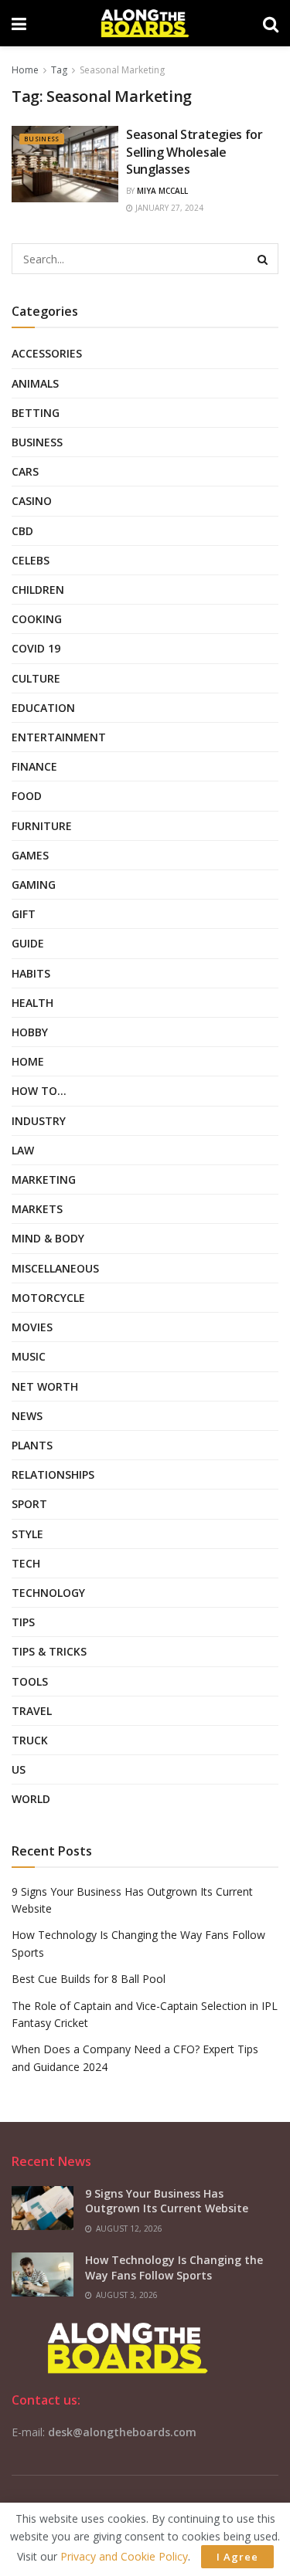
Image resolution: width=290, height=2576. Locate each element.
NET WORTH (45, 1386)
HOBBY (30, 1032)
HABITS (31, 973)
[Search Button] (263, 259)
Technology (48, 1593)
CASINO (32, 501)
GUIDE (28, 943)
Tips (23, 1622)
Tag (59, 70)
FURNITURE (42, 826)
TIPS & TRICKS (49, 1651)
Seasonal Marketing (122, 70)
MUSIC (29, 1356)
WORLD (31, 1799)
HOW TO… (39, 1091)
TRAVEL (32, 1711)
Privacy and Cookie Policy (124, 2556)
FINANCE (34, 766)
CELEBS (31, 560)
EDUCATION (43, 708)
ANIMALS (35, 383)
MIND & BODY (48, 1238)
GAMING (34, 885)
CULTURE (36, 678)
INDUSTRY (39, 1121)
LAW (23, 1150)
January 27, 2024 (168, 208)
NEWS (27, 1416)
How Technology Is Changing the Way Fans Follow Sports (174, 2268)
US (19, 1769)
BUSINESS (42, 139)
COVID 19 (36, 648)
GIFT (24, 914)
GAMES (30, 855)
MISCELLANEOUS (55, 1268)
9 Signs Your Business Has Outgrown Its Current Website (167, 2201)
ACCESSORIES (47, 353)
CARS (25, 471)
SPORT (29, 1504)
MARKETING (44, 1180)
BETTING (36, 413)
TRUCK (30, 1740)
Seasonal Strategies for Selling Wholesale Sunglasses (194, 152)
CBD (22, 531)
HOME (28, 1061)
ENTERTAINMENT (59, 737)
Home (25, 70)
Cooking (37, 619)
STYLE (27, 1534)
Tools (30, 1681)
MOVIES (32, 1327)
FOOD (27, 796)
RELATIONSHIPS (53, 1474)
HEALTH (32, 1003)
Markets (37, 1209)
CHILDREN (38, 590)
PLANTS (32, 1445)
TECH (26, 1563)
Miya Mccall (162, 191)
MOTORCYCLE (48, 1298)
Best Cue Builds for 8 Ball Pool (89, 1979)
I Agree (237, 2557)
